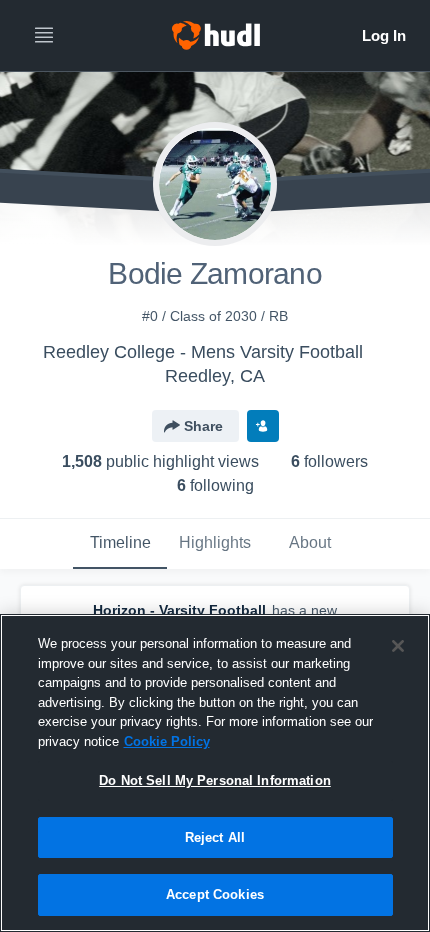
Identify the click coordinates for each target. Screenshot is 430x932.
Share (203, 426)
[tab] (120, 544)
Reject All (215, 837)
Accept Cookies (215, 894)
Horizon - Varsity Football (179, 610)
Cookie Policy (167, 741)
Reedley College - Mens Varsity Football (203, 352)
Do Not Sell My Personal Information (215, 780)
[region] (215, 773)
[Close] (398, 646)
